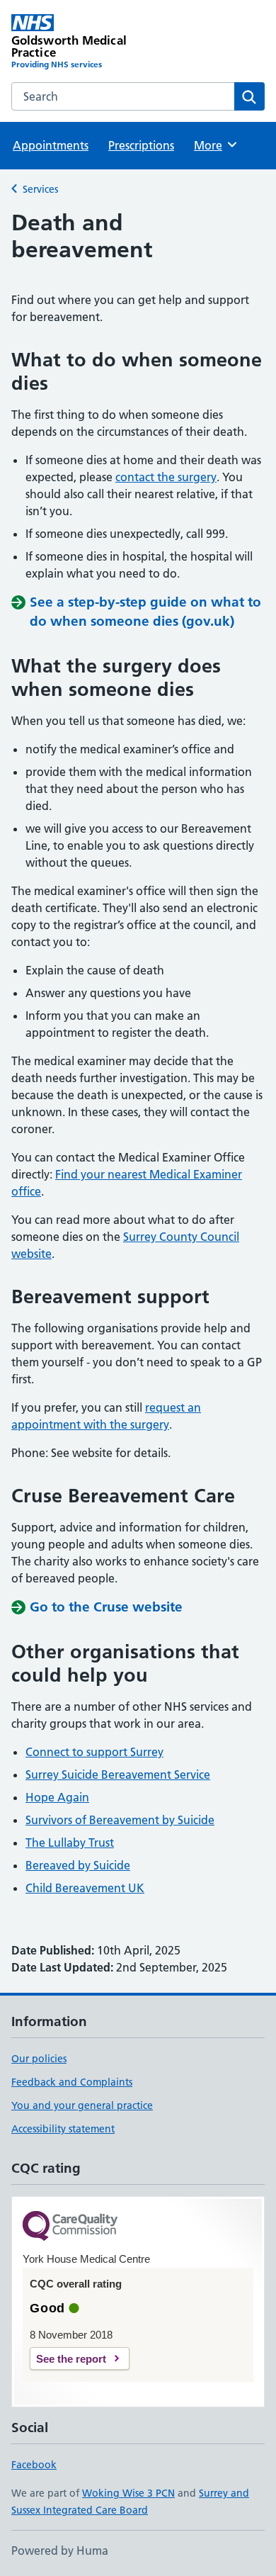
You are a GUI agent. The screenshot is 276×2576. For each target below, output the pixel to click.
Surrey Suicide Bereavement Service (118, 1774)
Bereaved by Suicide (78, 1865)
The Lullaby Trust (70, 1843)
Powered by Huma (60, 2550)
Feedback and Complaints (72, 2082)
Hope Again (57, 1797)
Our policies (39, 2059)
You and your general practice (82, 2105)
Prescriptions (141, 145)
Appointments (51, 145)
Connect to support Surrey (94, 1752)
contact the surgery (166, 477)
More (214, 145)
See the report (71, 2359)
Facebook (34, 2465)
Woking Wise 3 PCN (128, 2493)
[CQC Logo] (70, 2227)
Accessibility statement (63, 2129)
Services (40, 189)
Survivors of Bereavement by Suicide (120, 1820)
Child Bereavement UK (85, 1888)
